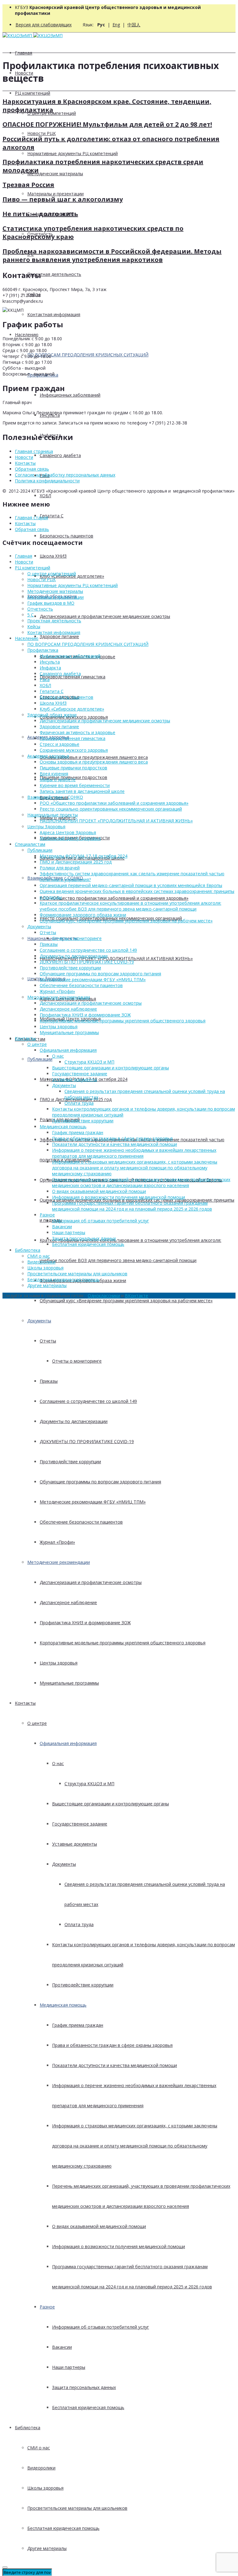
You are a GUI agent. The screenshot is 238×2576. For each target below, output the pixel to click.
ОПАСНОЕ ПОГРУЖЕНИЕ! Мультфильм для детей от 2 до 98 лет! (107, 124)
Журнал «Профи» (57, 1542)
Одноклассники (104, 1296)
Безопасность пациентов (66, 536)
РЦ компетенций (33, 93)
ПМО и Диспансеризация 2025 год (76, 862)
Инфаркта (50, 668)
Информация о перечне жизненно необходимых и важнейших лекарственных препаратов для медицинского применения (134, 1153)
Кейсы (34, 627)
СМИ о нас (39, 2448)
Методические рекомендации (59, 1562)
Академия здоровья (48, 756)
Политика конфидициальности (47, 481)
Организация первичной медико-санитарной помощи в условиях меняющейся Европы (131, 885)
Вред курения (54, 774)
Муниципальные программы (69, 1683)
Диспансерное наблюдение (68, 1602)
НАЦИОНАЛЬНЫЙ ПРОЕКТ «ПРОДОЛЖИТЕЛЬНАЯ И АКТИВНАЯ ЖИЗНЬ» (116, 958)
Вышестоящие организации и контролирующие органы (110, 1804)
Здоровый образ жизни (52, 715)
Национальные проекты (53, 815)
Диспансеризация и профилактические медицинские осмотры (105, 616)
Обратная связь (32, 469)
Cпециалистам (30, 844)
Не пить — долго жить (40, 214)
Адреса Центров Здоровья (68, 832)
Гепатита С (52, 516)
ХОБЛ (45, 496)
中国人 (134, 25)
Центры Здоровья (46, 827)
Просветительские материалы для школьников (77, 2508)
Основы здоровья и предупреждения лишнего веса (94, 757)
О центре (37, 1723)
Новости (24, 457)
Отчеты (48, 1341)
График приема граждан (78, 2025)
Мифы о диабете (58, 779)
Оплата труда (79, 1924)
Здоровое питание (59, 636)
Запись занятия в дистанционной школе (82, 791)
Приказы (49, 1381)
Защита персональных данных (84, 2387)
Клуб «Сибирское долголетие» (72, 709)
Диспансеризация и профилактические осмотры (91, 1582)
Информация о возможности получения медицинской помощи (119, 2246)
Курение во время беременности (75, 785)
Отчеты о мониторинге (77, 1361)
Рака (45, 679)
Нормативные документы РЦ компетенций (73, 153)
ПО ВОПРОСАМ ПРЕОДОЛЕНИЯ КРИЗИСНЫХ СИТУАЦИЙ (88, 355)
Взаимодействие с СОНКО (55, 797)
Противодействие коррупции (70, 1462)
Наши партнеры (69, 2367)
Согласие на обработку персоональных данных (65, 475)
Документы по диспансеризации (74, 1421)
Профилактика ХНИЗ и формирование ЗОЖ (85, 1623)
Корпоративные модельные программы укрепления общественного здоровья (123, 1643)
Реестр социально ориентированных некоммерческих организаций (111, 809)
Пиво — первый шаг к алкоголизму (63, 199)
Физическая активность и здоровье (77, 732)
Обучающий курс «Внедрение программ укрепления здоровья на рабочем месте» (126, 1301)
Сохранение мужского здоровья (74, 750)
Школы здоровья (45, 2488)
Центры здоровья (59, 1663)
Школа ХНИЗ (53, 556)
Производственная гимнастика (73, 677)
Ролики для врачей (60, 868)
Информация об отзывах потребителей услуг (101, 2327)
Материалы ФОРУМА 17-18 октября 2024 (84, 856)
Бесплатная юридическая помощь (88, 2407)
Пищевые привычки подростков (73, 768)
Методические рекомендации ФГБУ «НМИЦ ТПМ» (93, 1502)
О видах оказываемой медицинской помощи (99, 2226)
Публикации (40, 1059)
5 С (31, 615)
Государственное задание (80, 1824)
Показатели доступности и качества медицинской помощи (115, 2065)
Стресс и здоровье (59, 744)
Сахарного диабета (60, 455)
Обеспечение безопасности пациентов (81, 1522)
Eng (116, 25)
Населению (27, 335)
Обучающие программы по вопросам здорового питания (100, 1482)
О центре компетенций (52, 574)
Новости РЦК (42, 133)
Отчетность (40, 609)
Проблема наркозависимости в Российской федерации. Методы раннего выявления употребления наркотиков (112, 255)
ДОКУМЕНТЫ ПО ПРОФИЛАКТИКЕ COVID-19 (87, 1441)
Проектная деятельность (54, 274)
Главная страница (34, 451)
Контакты (25, 1703)
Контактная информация (54, 314)
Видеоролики (41, 2468)
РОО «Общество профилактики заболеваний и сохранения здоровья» (114, 898)
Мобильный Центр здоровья (70, 838)
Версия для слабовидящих (44, 25)
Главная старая (31, 518)
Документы (39, 1321)
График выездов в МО (51, 603)
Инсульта (50, 662)
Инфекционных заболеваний (70, 395)
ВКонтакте (137, 1296)
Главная (24, 53)
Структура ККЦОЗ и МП (89, 1784)
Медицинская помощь (63, 2005)
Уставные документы (75, 1844)
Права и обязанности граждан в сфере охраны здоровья (112, 2045)
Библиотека (28, 2428)
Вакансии (62, 2347)
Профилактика (43, 650)
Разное (47, 2307)
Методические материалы (55, 174)
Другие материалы (47, 2548)
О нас (58, 1763)
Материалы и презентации (55, 194)
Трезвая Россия (28, 185)
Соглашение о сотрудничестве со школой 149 (88, 1401)
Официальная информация (68, 1743)
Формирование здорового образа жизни (83, 915)
